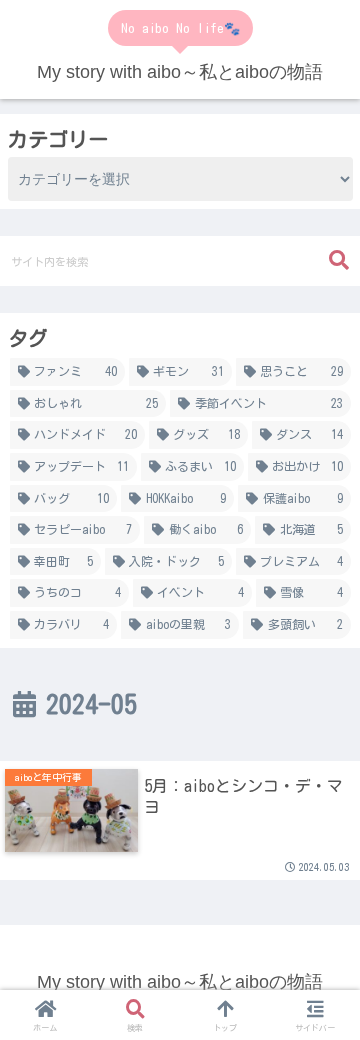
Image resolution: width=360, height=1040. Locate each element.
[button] (339, 260)
